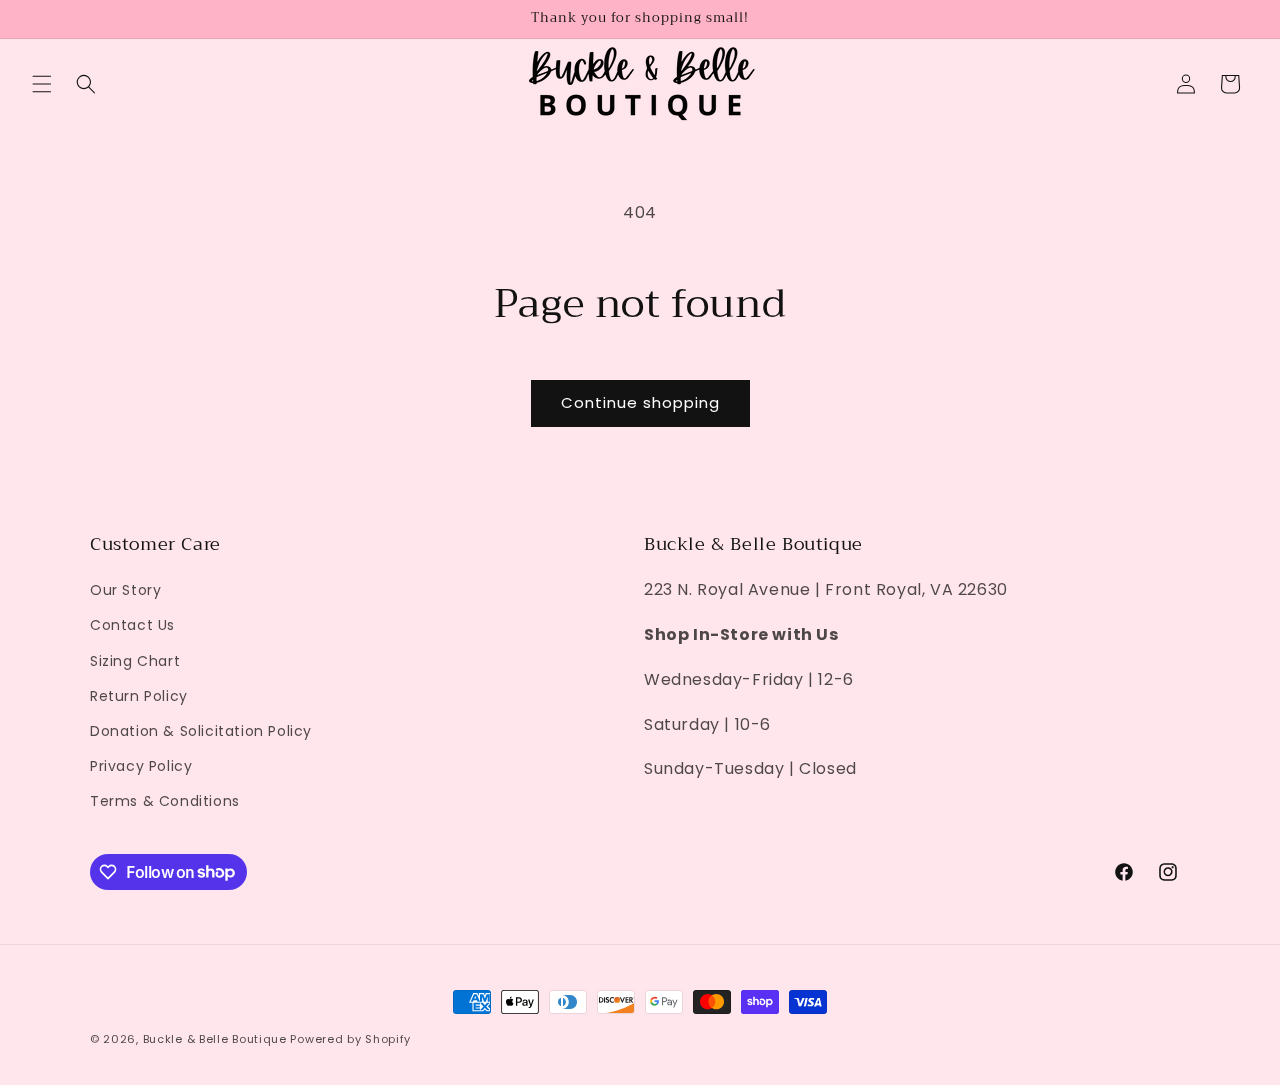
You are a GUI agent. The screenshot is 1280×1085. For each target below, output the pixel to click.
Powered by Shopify (350, 1039)
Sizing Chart (135, 661)
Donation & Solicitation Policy (201, 731)
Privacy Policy (141, 766)
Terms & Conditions (165, 801)
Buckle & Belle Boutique (215, 1039)
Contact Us (132, 625)
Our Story (125, 590)
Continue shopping (640, 402)
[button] (42, 84)
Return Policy (139, 696)
